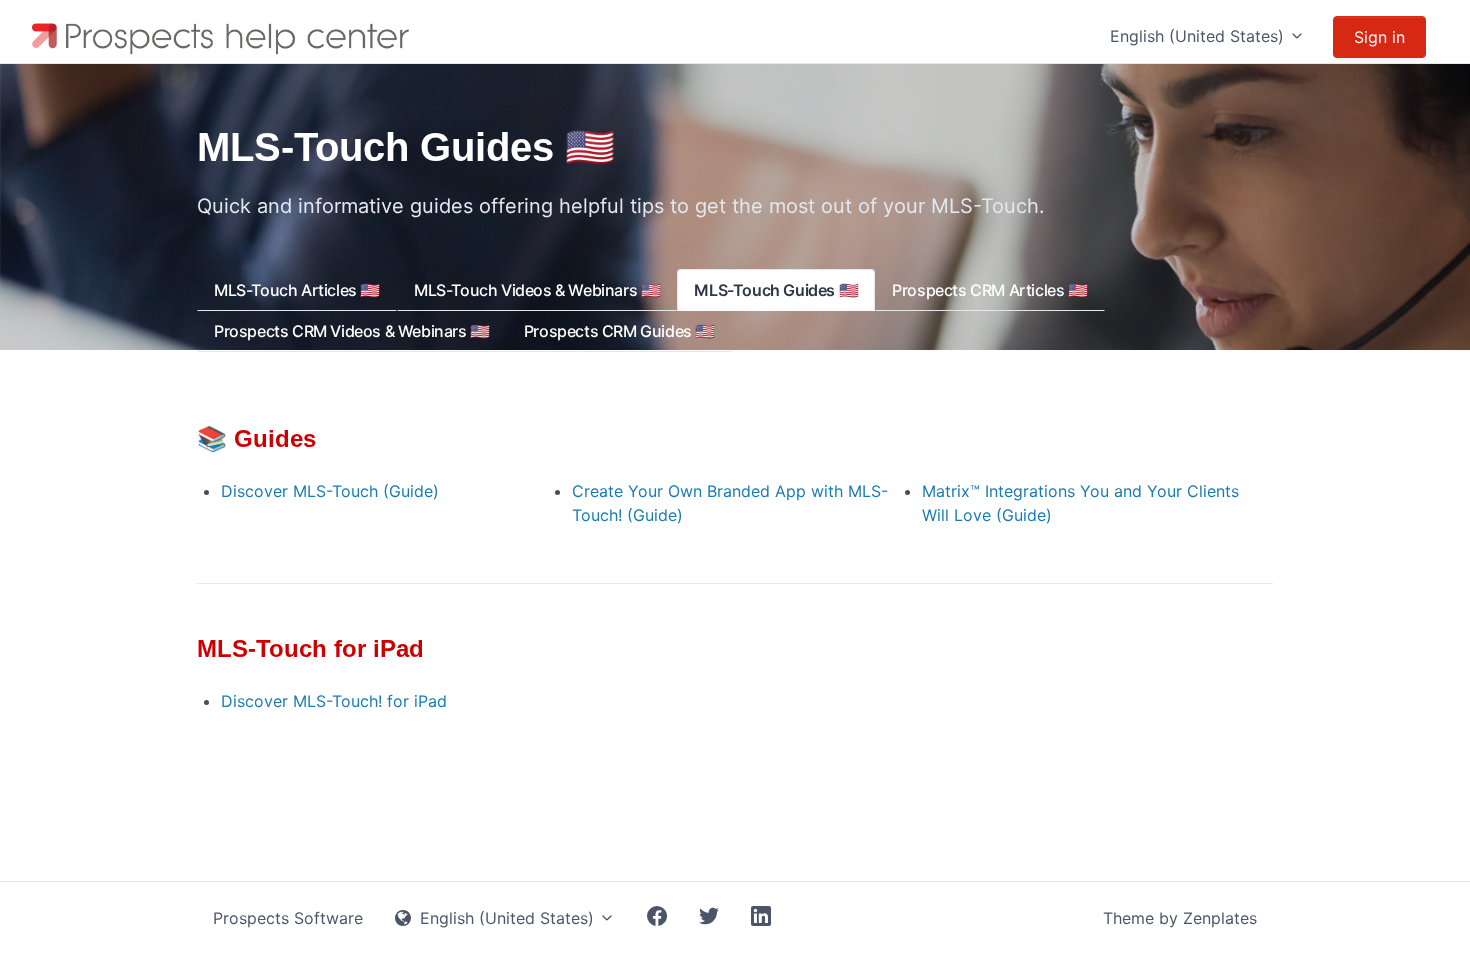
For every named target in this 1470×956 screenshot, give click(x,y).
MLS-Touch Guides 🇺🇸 (776, 290)
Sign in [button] (1379, 37)
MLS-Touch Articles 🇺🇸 (297, 290)
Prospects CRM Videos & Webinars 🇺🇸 (352, 331)
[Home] (225, 37)
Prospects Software (288, 918)
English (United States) (1199, 36)
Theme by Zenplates (1180, 918)
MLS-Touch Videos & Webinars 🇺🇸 (537, 290)
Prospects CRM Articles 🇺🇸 (989, 290)
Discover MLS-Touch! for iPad (334, 701)
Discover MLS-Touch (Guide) (330, 491)
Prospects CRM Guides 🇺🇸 (619, 331)
